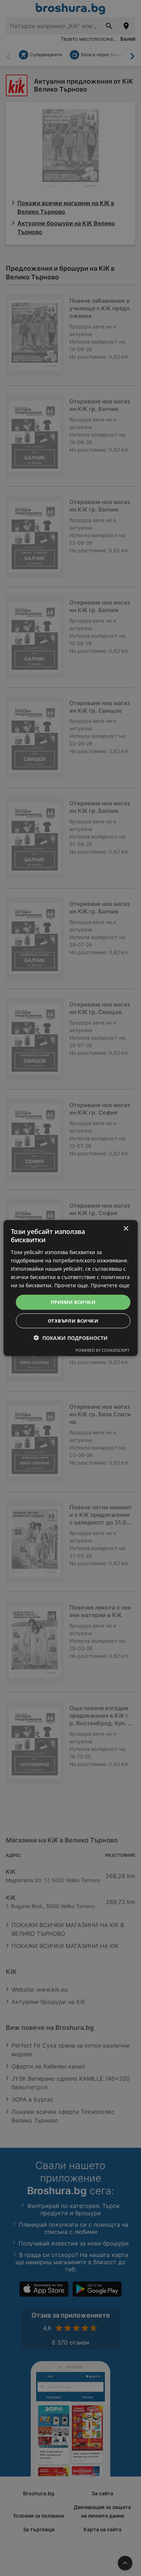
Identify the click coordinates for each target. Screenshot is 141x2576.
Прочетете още (110, 1285)
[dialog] (71, 1288)
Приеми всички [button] (73, 1302)
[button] (71, 1338)
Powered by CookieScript (102, 1350)
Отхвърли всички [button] (73, 1320)
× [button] (126, 1229)
